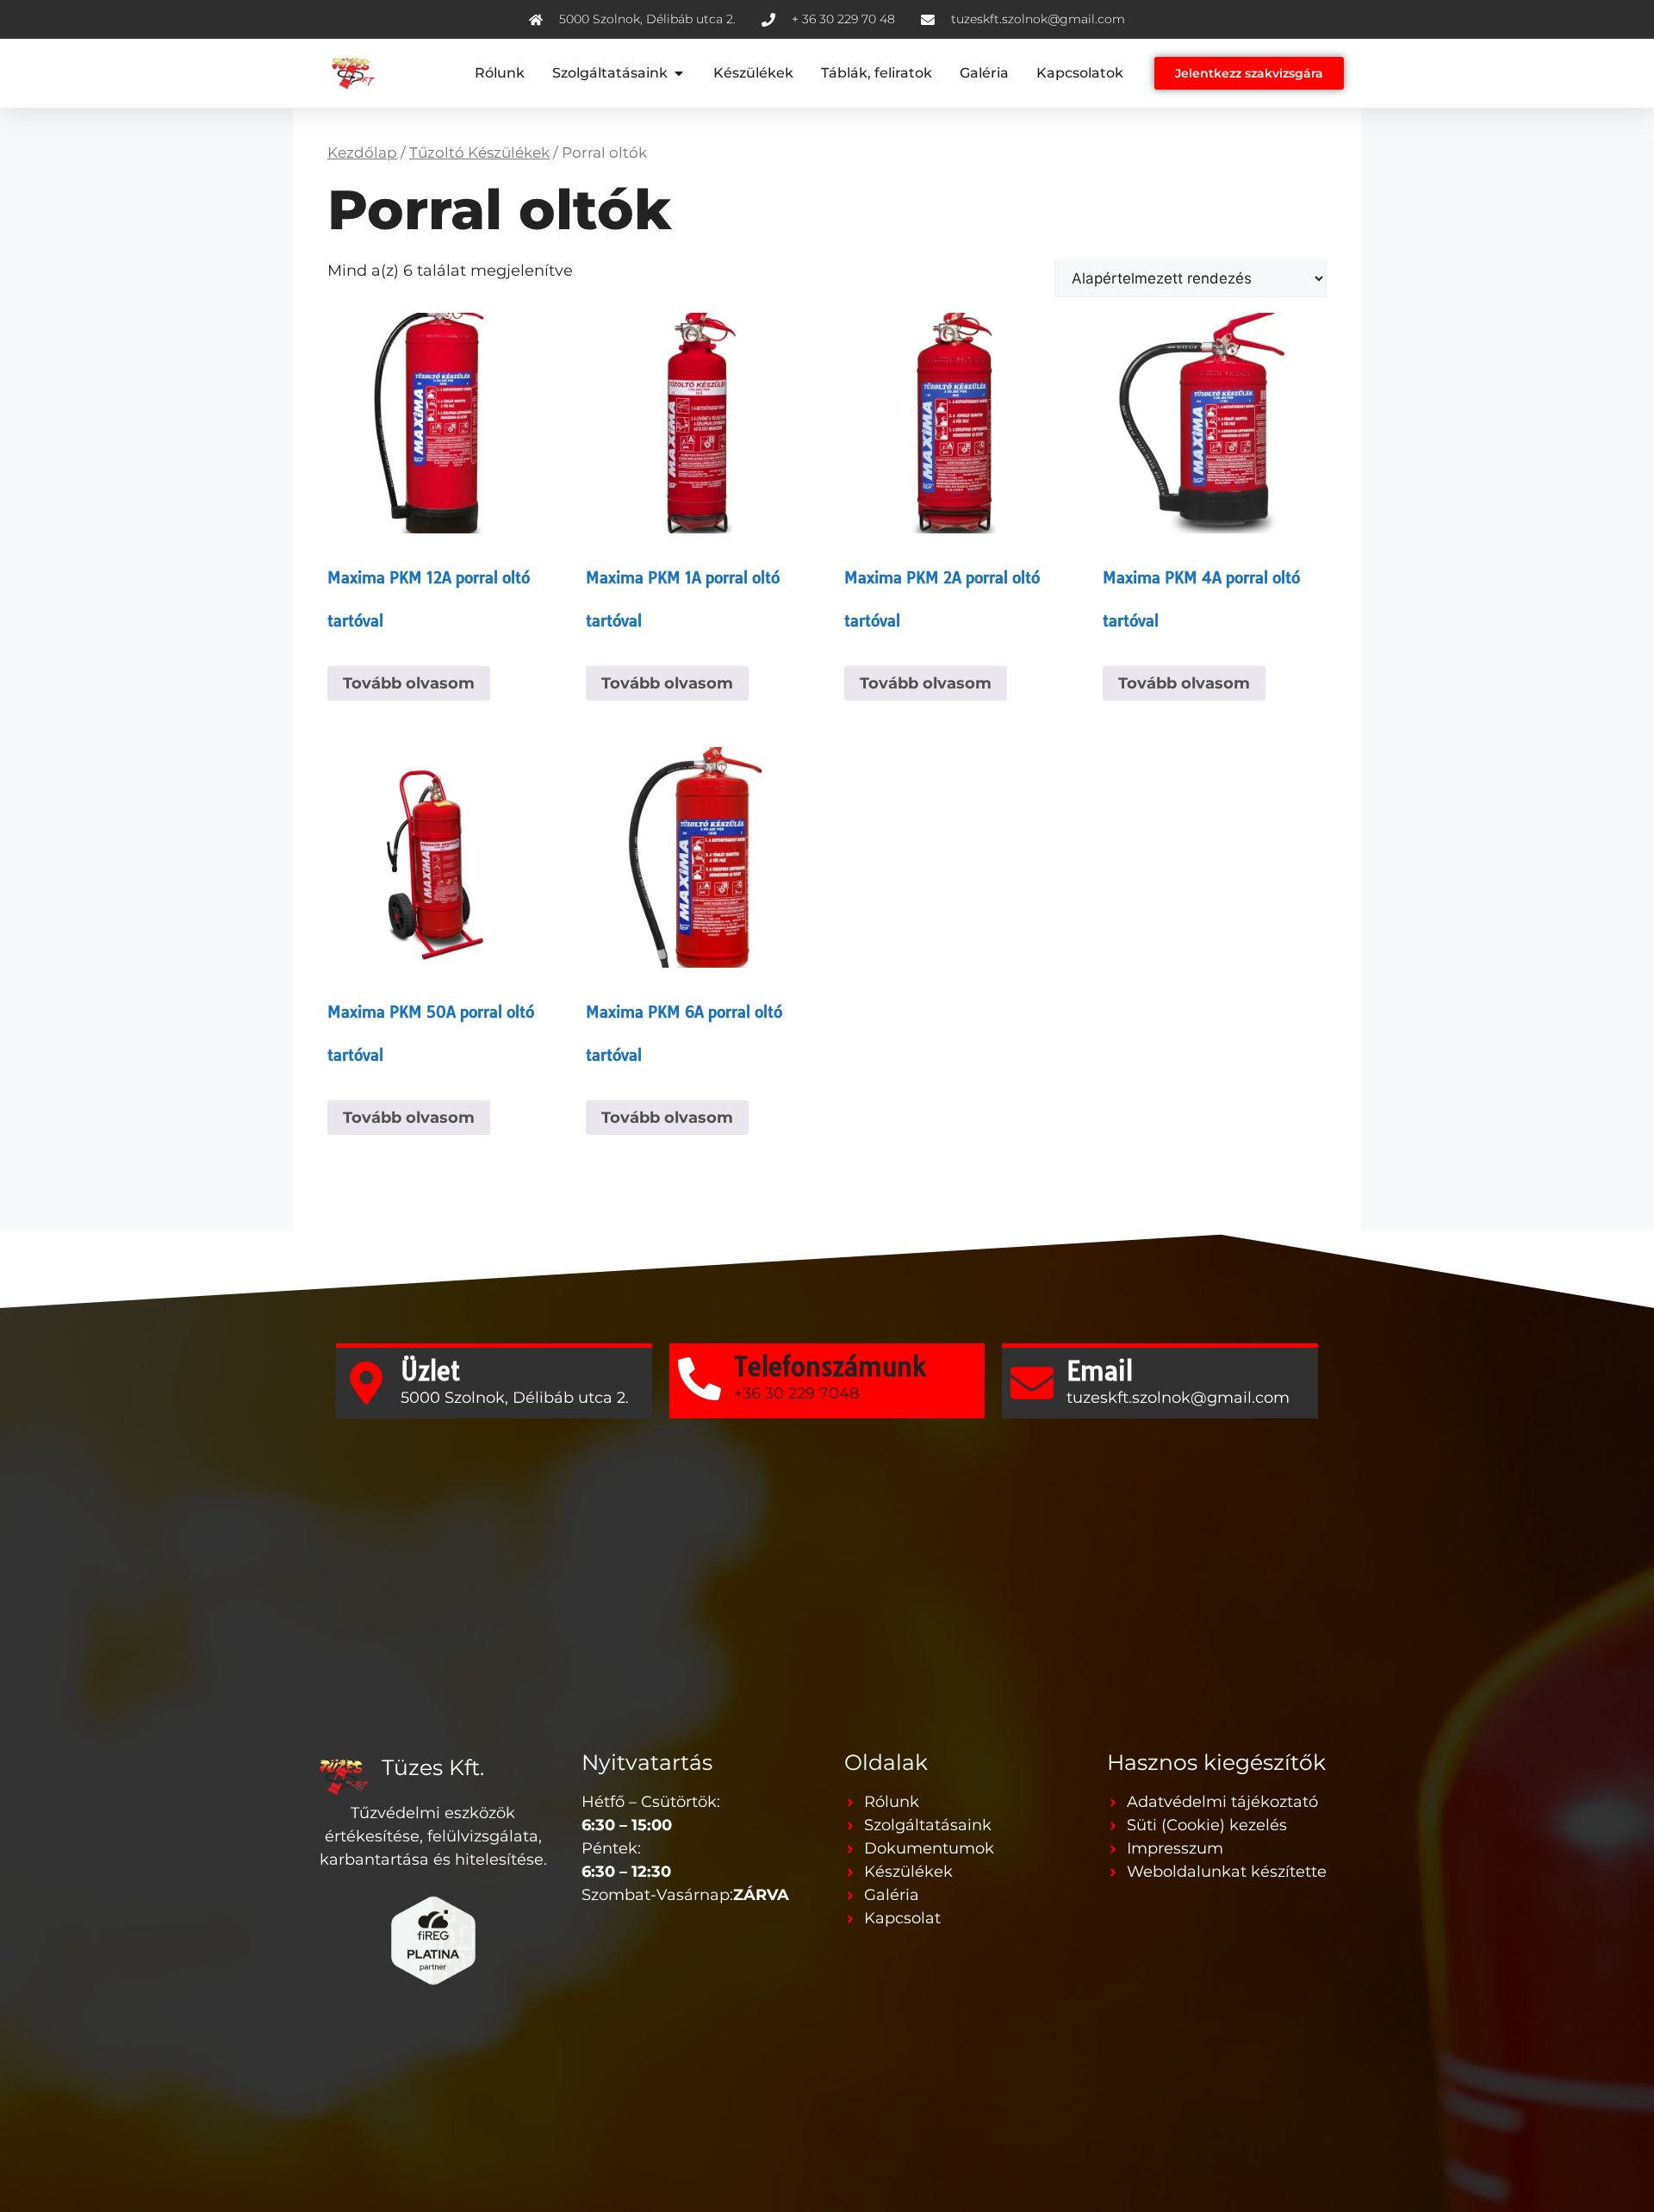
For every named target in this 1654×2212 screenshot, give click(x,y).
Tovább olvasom (409, 683)
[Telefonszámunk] (700, 1379)
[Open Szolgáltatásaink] (679, 73)
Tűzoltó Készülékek (479, 153)
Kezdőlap (362, 153)
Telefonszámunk (830, 1367)
